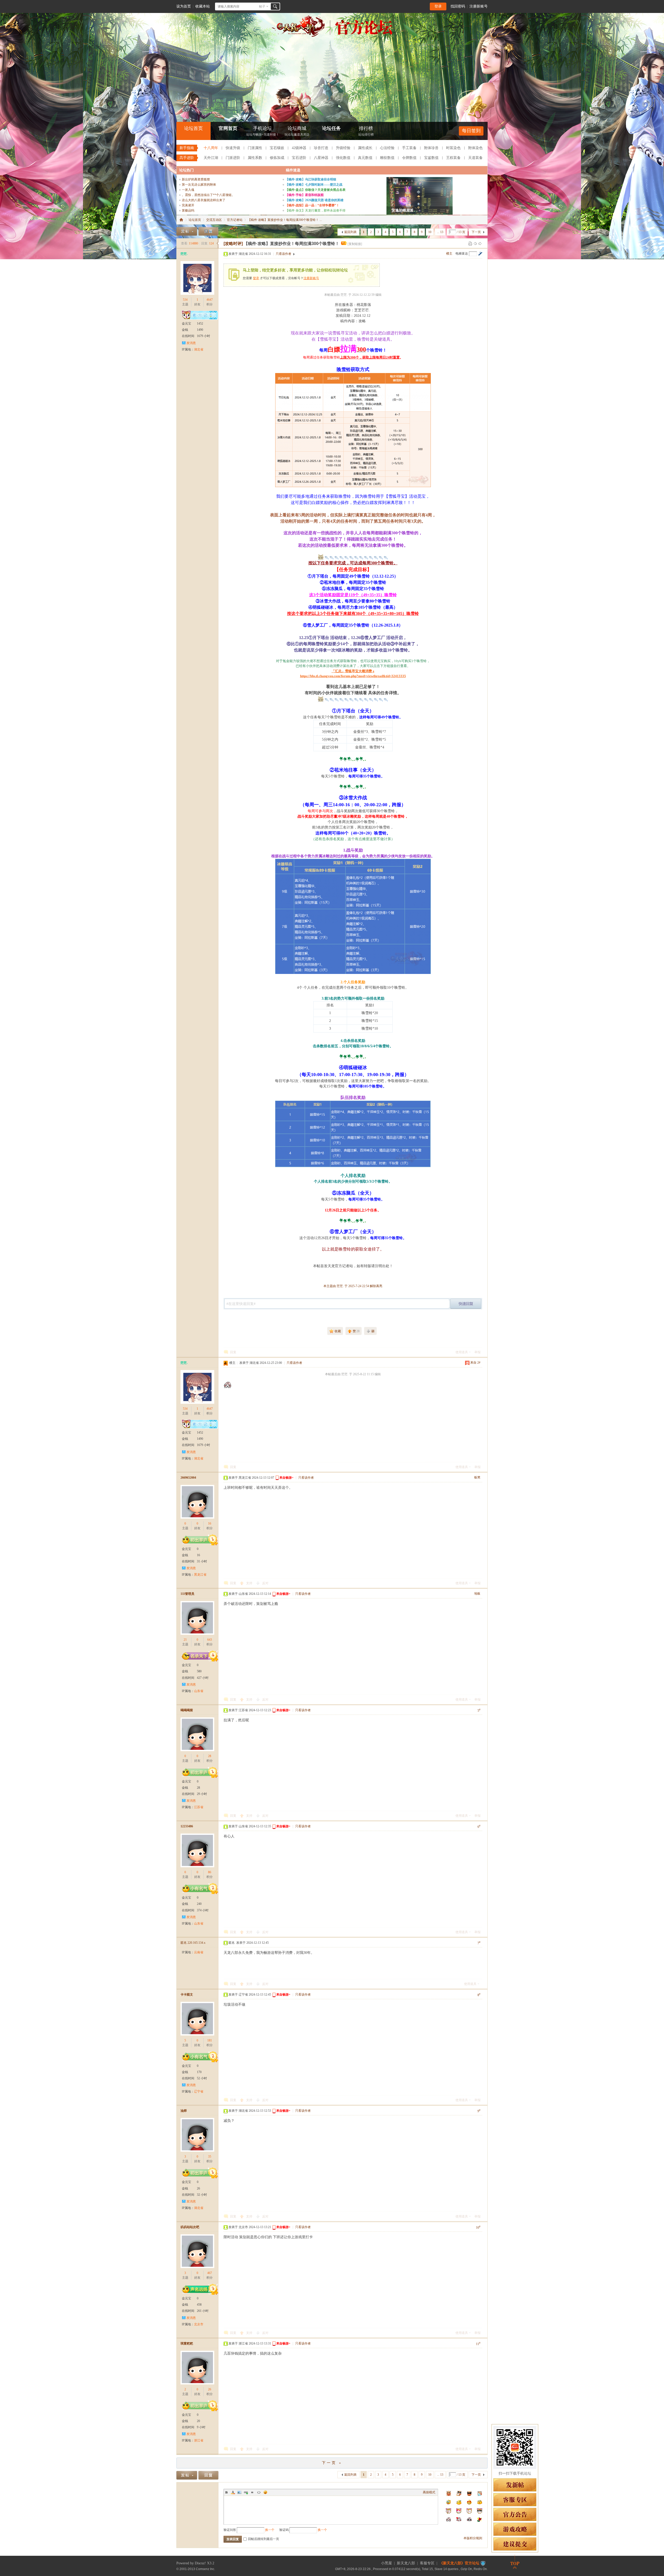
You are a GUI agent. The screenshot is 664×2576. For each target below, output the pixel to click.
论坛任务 (331, 128)
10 (430, 232)
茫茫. (184, 254)
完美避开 (188, 205)
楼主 (449, 254)
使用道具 (462, 1352)
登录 (438, 6)
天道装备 (475, 158)
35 (210, 2157)
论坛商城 (297, 131)
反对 (265, 1583)
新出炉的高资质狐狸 (196, 179)
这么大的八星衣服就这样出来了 (204, 200)
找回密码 (458, 6)
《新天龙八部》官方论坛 (459, 2563)
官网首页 (228, 128)
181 (210, 2040)
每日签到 (471, 131)
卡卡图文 (187, 1995)
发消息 (191, 343)
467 (210, 2273)
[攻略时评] (233, 244)
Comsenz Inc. (205, 2569)
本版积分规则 (473, 2538)
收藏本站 (203, 6)
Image (239, 2492)
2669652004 (188, 1478)
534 (185, 300)
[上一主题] (475, 243)
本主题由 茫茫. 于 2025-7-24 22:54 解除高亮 (353, 1286)
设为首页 (184, 6)
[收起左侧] (217, 243)
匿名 (193, 1943)
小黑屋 (386, 2563)
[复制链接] (355, 244)
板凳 (477, 1477)
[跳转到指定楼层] (480, 254)
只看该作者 (283, 254)
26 (210, 2389)
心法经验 (387, 148)
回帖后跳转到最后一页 (264, 2539)
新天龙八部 (406, 2563)
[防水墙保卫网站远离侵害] (483, 2563)
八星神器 (321, 158)
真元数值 (365, 158)
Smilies (265, 2492)
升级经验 (343, 148)
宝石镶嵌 (277, 148)
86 (210, 1872)
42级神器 (299, 148)
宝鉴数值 (431, 158)
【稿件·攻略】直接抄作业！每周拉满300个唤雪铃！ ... (285, 220)
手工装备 (409, 148)
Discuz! (200, 2563)
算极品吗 (188, 210)
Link (246, 2492)
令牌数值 (409, 158)
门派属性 (255, 148)
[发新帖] (187, 231)
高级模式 (429, 2492)
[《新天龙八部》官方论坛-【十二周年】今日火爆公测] (332, 36)
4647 (210, 300)
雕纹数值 (387, 158)
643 (210, 1640)
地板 (477, 1594)
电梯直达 (462, 254)
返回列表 (350, 232)
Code (259, 2492)
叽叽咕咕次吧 (190, 2227)
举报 (478, 1352)
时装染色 (453, 148)
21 (185, 1640)
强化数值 (343, 158)
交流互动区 (214, 220)
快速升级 (233, 148)
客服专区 (427, 2563)
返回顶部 (515, 2562)
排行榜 (366, 131)
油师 (184, 2111)
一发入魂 (188, 190)
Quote (252, 2492)
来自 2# (475, 1363)
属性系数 (255, 158)
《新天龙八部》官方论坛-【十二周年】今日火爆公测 (181, 220)
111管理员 (187, 1594)
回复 (233, 1352)
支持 (250, 1583)
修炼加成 (277, 158)
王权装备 (453, 158)
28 (210, 1756)
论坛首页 (193, 128)
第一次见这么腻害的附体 (199, 185)
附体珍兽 (431, 148)
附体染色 (475, 148)
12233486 (187, 1826)
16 (210, 1524)
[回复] (208, 231)
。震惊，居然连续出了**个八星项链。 (208, 195)
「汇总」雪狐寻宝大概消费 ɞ (353, 671)
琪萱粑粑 (187, 2343)
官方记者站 (235, 220)
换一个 (270, 2530)
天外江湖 (211, 158)
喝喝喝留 (187, 1710)
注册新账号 (479, 6)
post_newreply (466, 1304)
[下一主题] (480, 243)
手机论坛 (263, 131)
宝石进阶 (299, 158)
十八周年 (211, 148)
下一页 (476, 232)
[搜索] (275, 6)
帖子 (262, 6)
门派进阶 (233, 158)
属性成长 (365, 148)
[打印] (470, 243)
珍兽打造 (321, 148)
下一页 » (332, 2463)
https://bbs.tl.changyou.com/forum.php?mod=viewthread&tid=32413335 (353, 676)
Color (233, 2492)
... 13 (440, 232)
